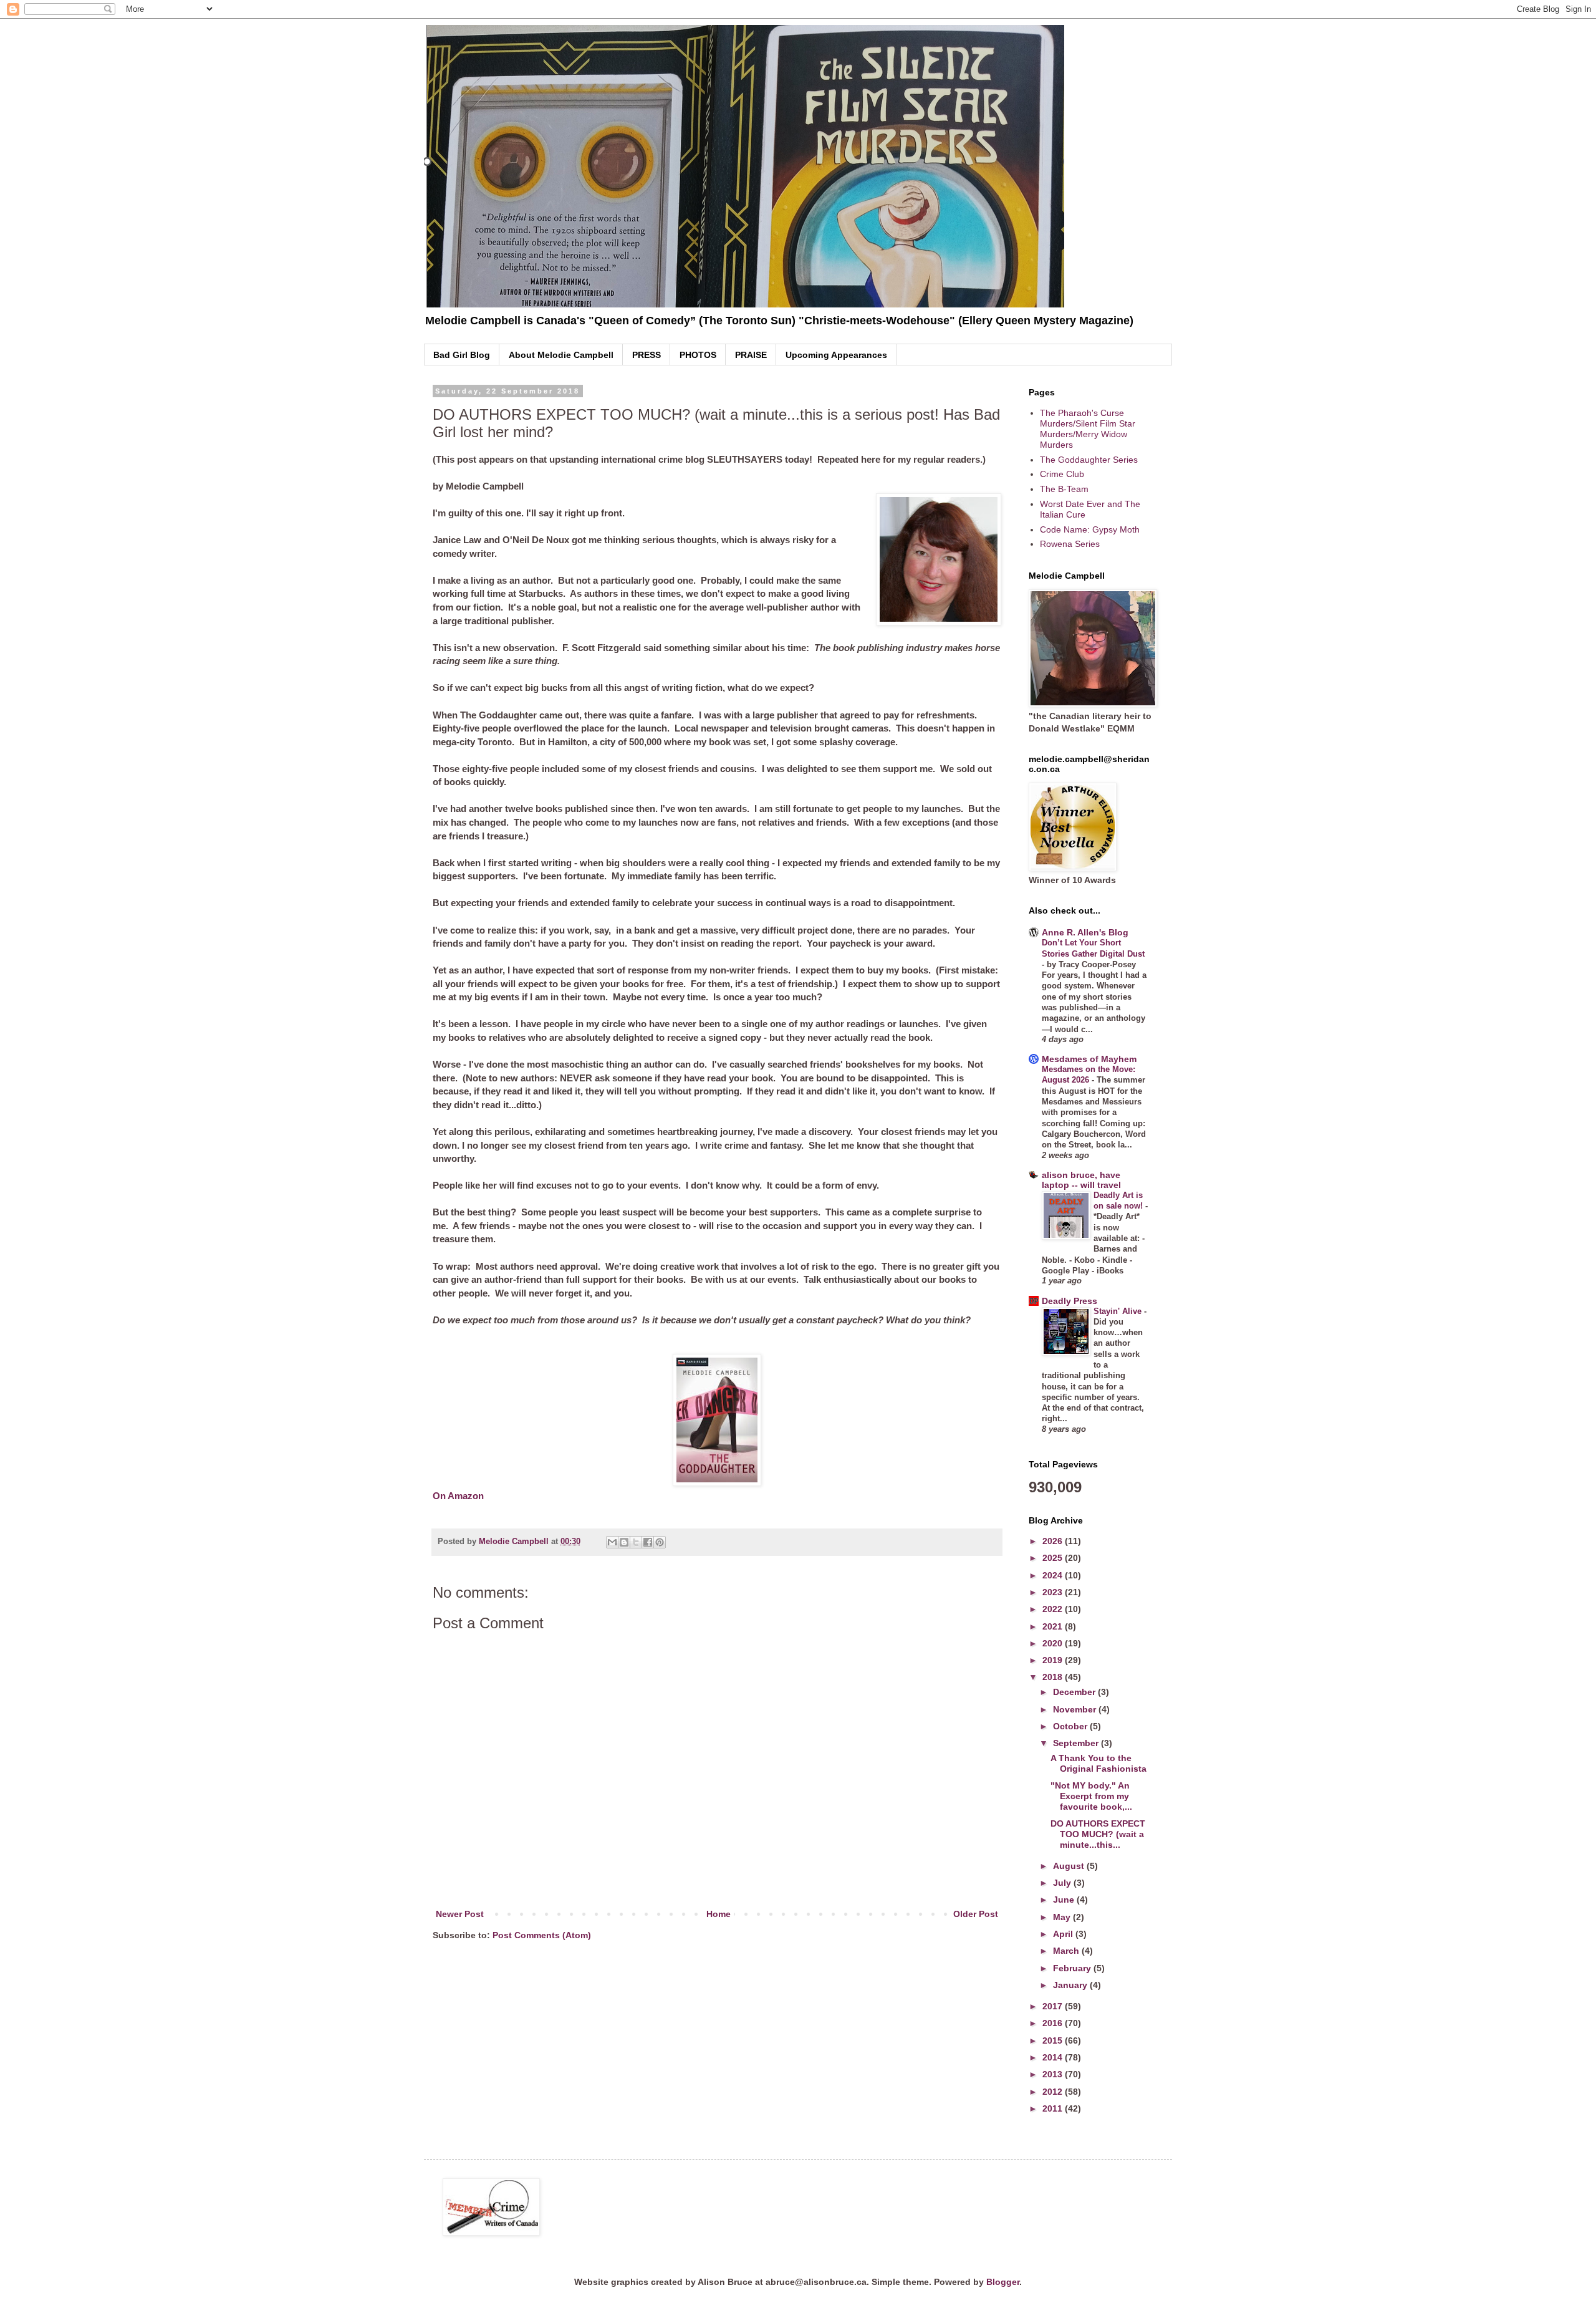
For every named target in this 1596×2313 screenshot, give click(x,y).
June (1065, 1900)
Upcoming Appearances (836, 355)
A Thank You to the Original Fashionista (1098, 1763)
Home (719, 1914)
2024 (1054, 1575)
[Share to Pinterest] (660, 1542)
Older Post (976, 1914)
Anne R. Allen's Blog (1085, 932)
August (1070, 1866)
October (1071, 1726)
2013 (1054, 2074)
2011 (1054, 2108)
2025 (1054, 1558)
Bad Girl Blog (462, 355)
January (1071, 1985)
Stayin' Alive (1119, 1311)
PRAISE (751, 355)
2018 (1054, 1677)
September (1077, 1743)
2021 (1054, 1626)
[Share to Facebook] (648, 1542)
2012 (1054, 2092)
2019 (1054, 1660)
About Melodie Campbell (561, 355)
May (1063, 1917)
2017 (1054, 2006)
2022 (1054, 1609)
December (1075, 1692)
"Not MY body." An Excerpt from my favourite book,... (1091, 1796)
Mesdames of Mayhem (1089, 1059)
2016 (1054, 2023)
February (1073, 1968)
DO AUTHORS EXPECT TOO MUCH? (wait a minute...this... (1098, 1834)
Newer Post (460, 1914)
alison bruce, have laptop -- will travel (1081, 1180)
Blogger (1003, 2282)
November (1076, 1709)
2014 (1054, 2057)
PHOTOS (698, 355)
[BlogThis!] (624, 1542)
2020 (1054, 1643)
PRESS (647, 355)
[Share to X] (636, 1542)
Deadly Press (1070, 1301)
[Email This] (612, 1542)
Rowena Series (1070, 544)
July (1063, 1883)
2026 (1054, 1541)
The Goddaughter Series (1089, 460)
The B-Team (1064, 489)
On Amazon (458, 1496)
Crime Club (1062, 474)
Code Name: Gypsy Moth (1090, 529)
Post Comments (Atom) (542, 1935)
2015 (1054, 2040)
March (1067, 1951)
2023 (1054, 1592)
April (1064, 1934)
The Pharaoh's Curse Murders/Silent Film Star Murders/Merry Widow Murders (1088, 428)
